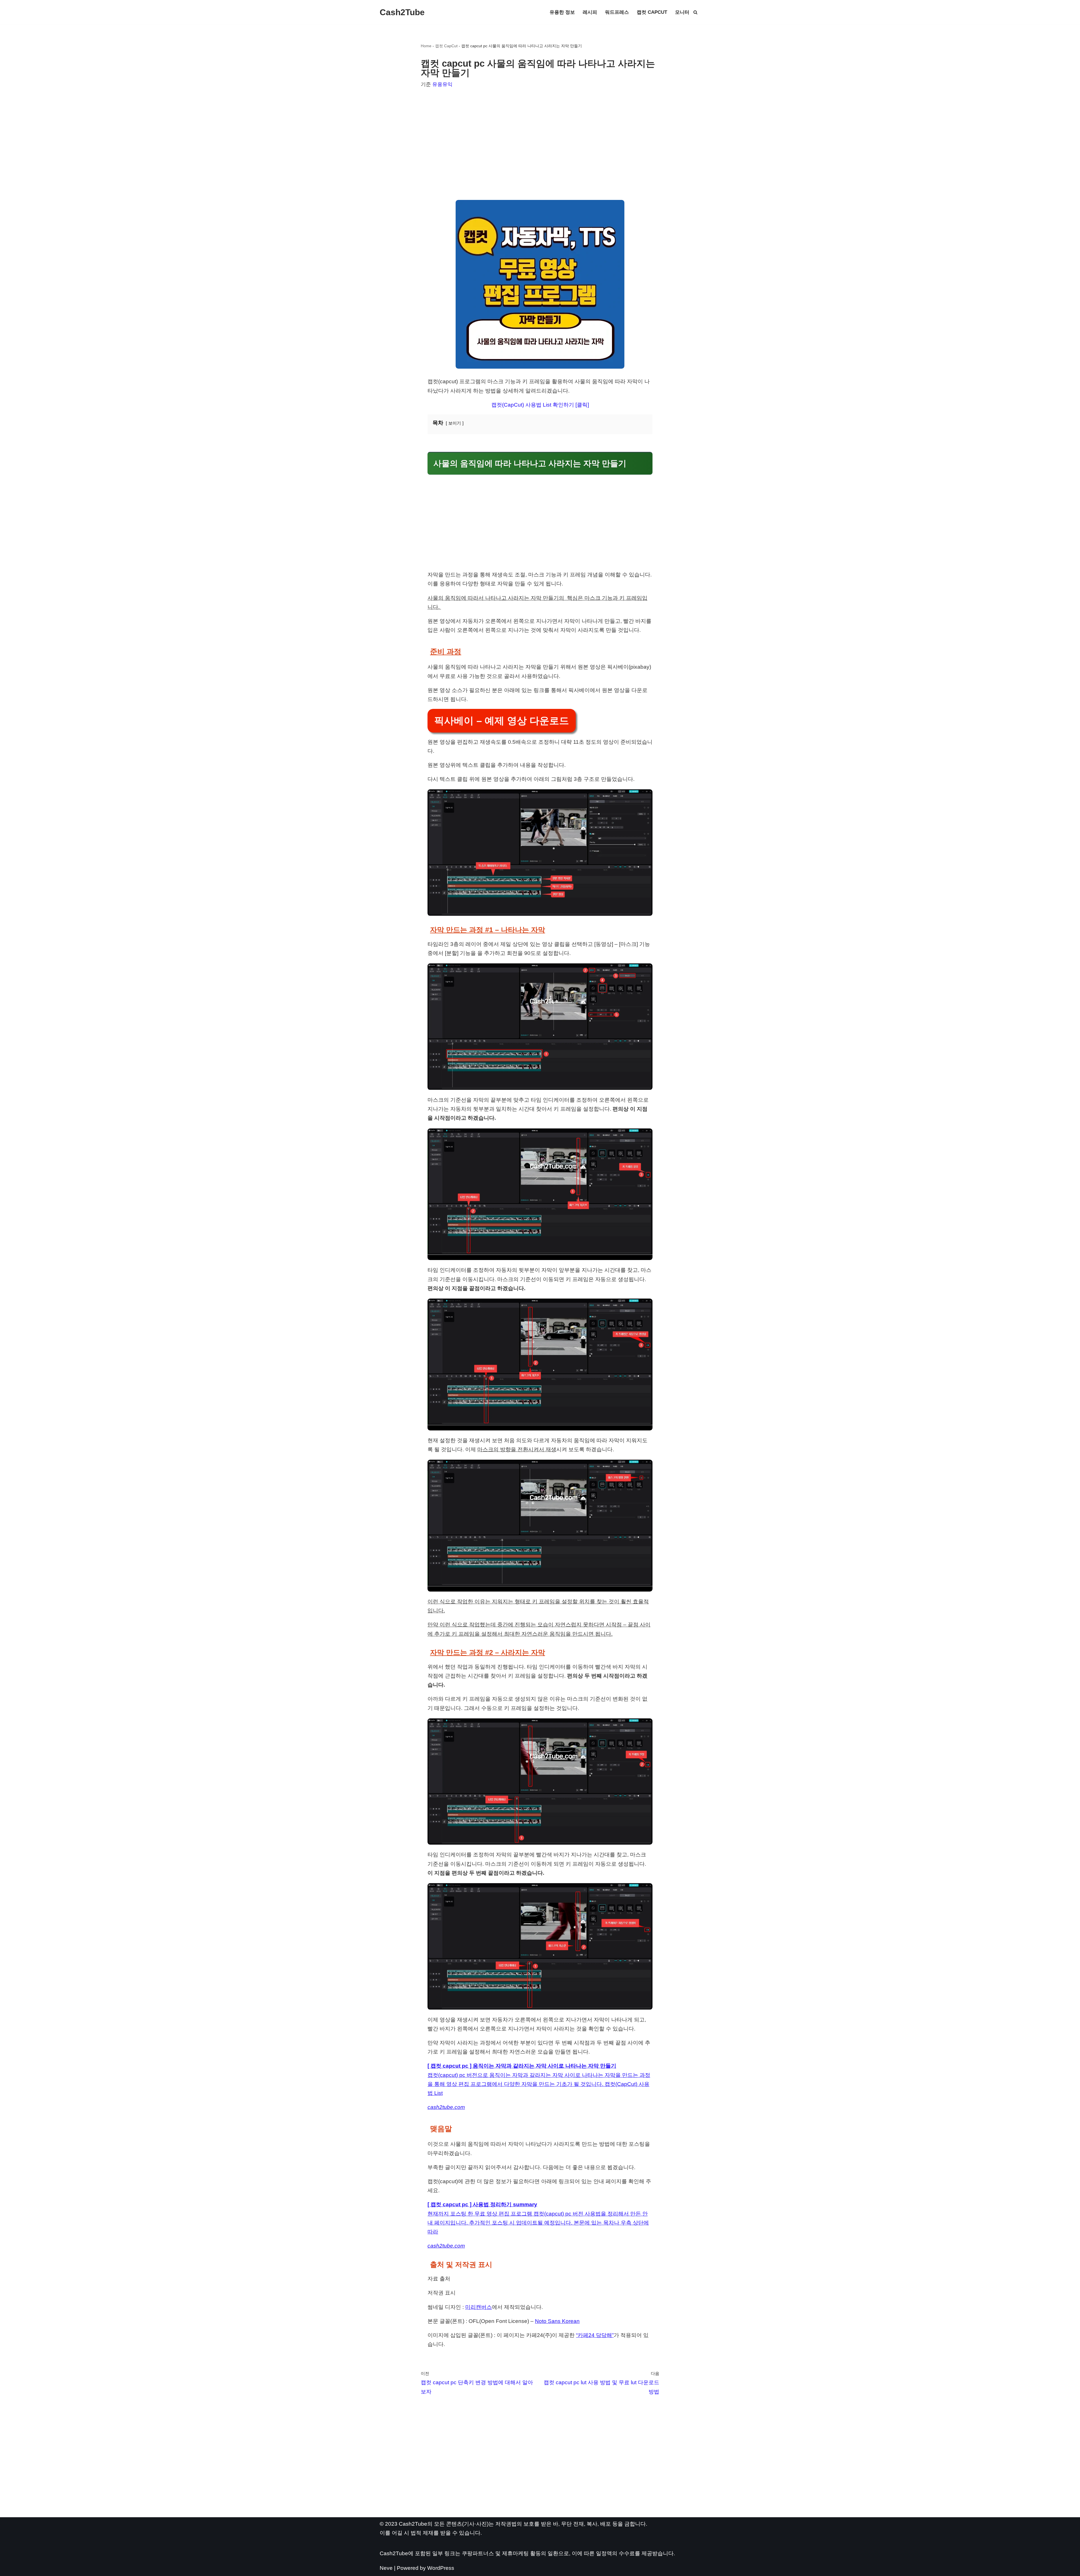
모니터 (682, 12)
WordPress (441, 2568)
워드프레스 (617, 12)
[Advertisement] (540, 137)
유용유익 (442, 84)
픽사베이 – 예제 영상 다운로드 (502, 721)
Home (426, 46)
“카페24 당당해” (595, 2335)
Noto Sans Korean (557, 2321)
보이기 (455, 423)
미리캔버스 (479, 2307)
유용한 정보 (562, 12)
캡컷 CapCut (652, 12)
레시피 (590, 12)
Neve (386, 2568)
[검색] (695, 12)
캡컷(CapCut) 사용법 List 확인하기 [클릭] (540, 405)
